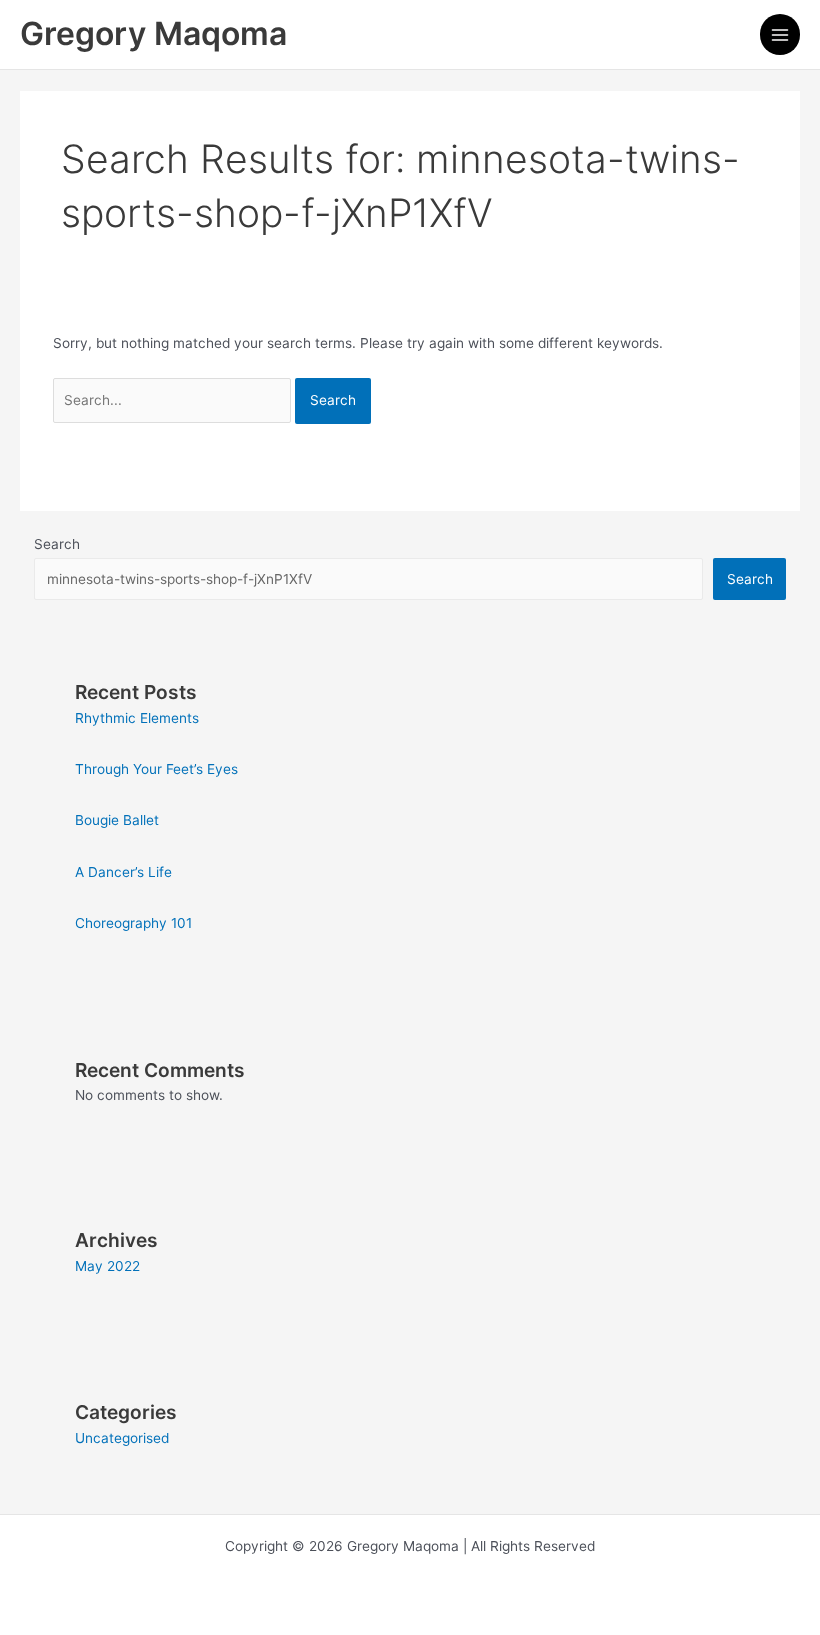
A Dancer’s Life (123, 872)
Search (57, 544)
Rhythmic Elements (137, 718)
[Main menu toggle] (780, 34)
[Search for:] (174, 400)
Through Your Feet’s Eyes (156, 769)
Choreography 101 (133, 923)
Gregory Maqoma (153, 33)
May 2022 (107, 1266)
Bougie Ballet (117, 820)
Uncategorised (122, 1438)
